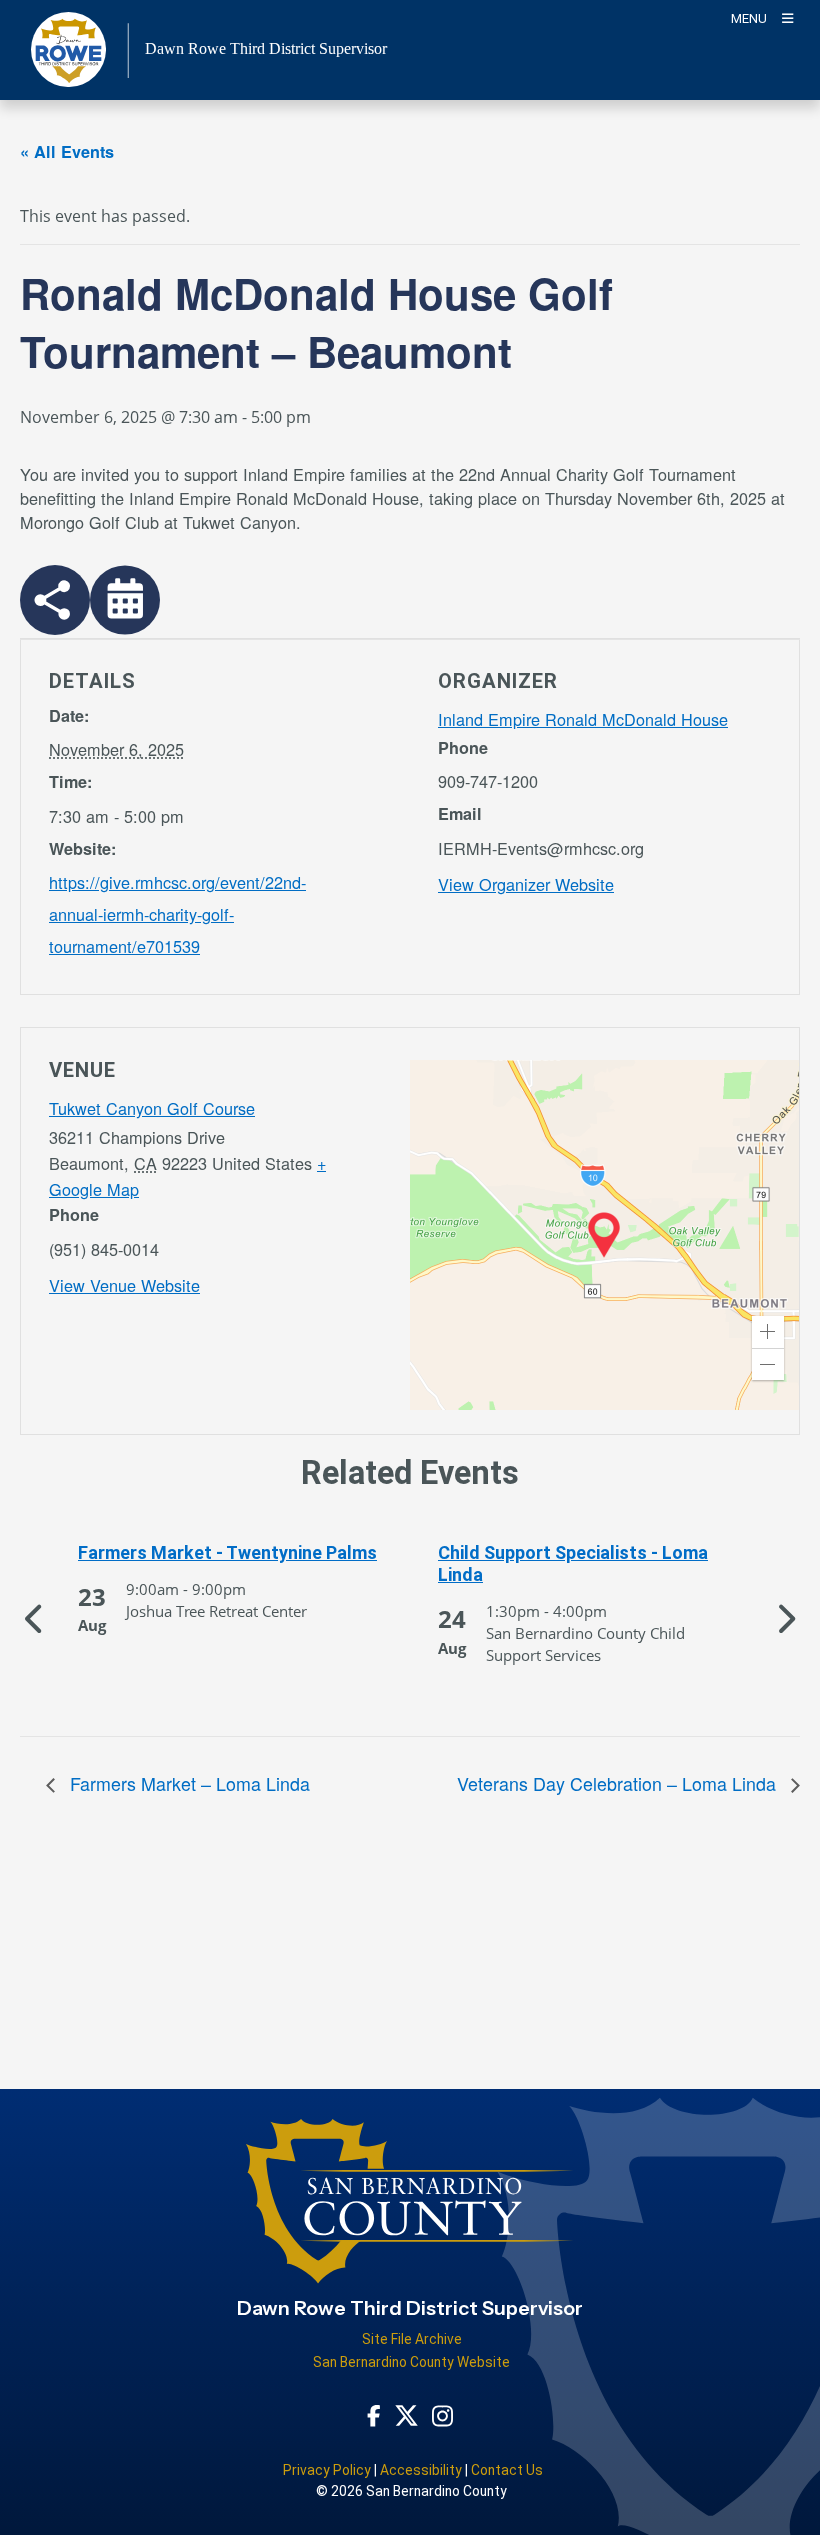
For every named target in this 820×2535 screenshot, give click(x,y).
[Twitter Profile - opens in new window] (406, 2415)
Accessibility (421, 2470)
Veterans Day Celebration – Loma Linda (619, 1783)
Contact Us (507, 2470)
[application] (604, 1235)
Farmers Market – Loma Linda (187, 1783)
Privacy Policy (327, 2470)
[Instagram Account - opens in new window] (442, 2415)
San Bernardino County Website (411, 2362)
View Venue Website (124, 1285)
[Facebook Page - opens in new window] (374, 2415)
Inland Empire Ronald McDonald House (583, 719)
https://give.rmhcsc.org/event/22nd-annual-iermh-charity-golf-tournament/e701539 (177, 914)
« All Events (67, 151)
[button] (768, 1332)
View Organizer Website (526, 884)
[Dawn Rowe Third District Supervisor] (410, 2209)
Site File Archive (412, 2339)
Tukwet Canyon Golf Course (152, 1108)
